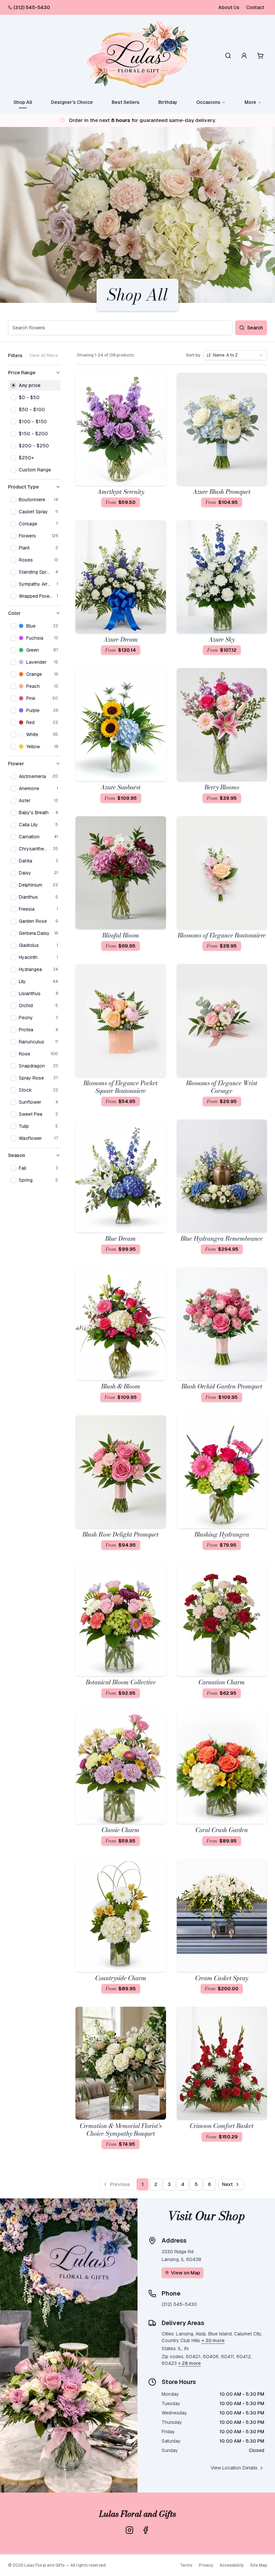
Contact (255, 7)
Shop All (23, 102)
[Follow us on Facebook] (146, 2530)
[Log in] (244, 56)
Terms (186, 2565)
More (250, 102)
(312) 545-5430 (32, 7)
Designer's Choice (72, 102)
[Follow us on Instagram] (129, 2530)
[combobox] (235, 355)
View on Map (186, 2273)
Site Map (259, 2565)
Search (255, 328)
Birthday (168, 102)
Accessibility (232, 2565)
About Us (229, 7)
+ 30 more (213, 2340)
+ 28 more (189, 2363)
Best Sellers (126, 102)
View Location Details (234, 2468)
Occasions (208, 102)
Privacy (206, 2565)
